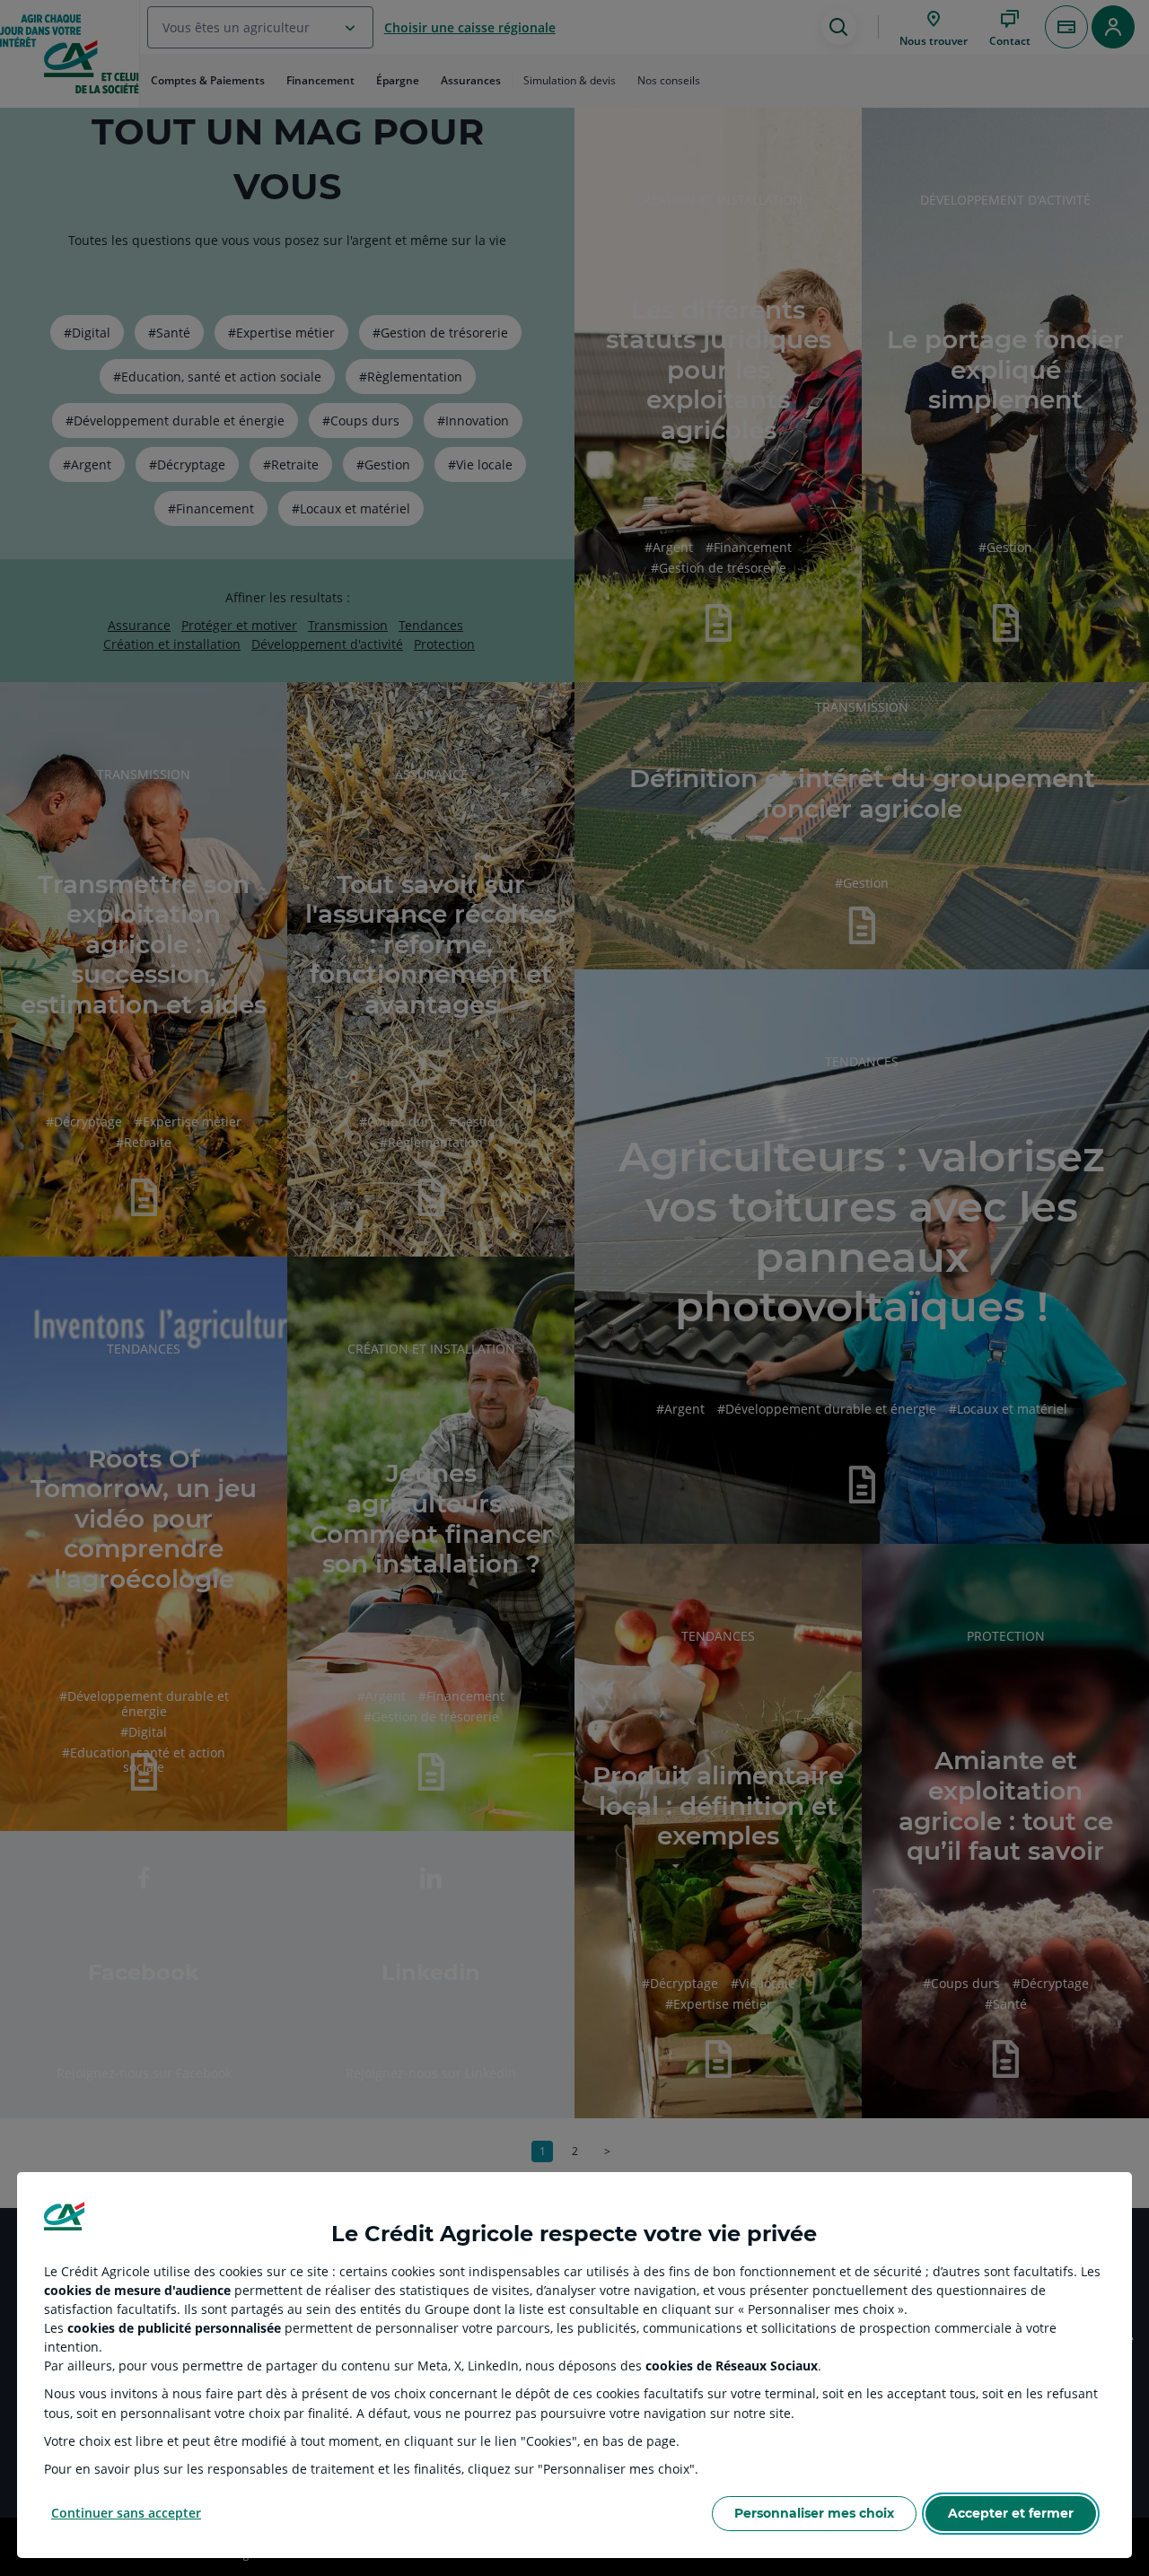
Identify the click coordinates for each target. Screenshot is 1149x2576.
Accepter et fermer (1011, 2513)
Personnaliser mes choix (814, 2513)
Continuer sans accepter (126, 2513)
